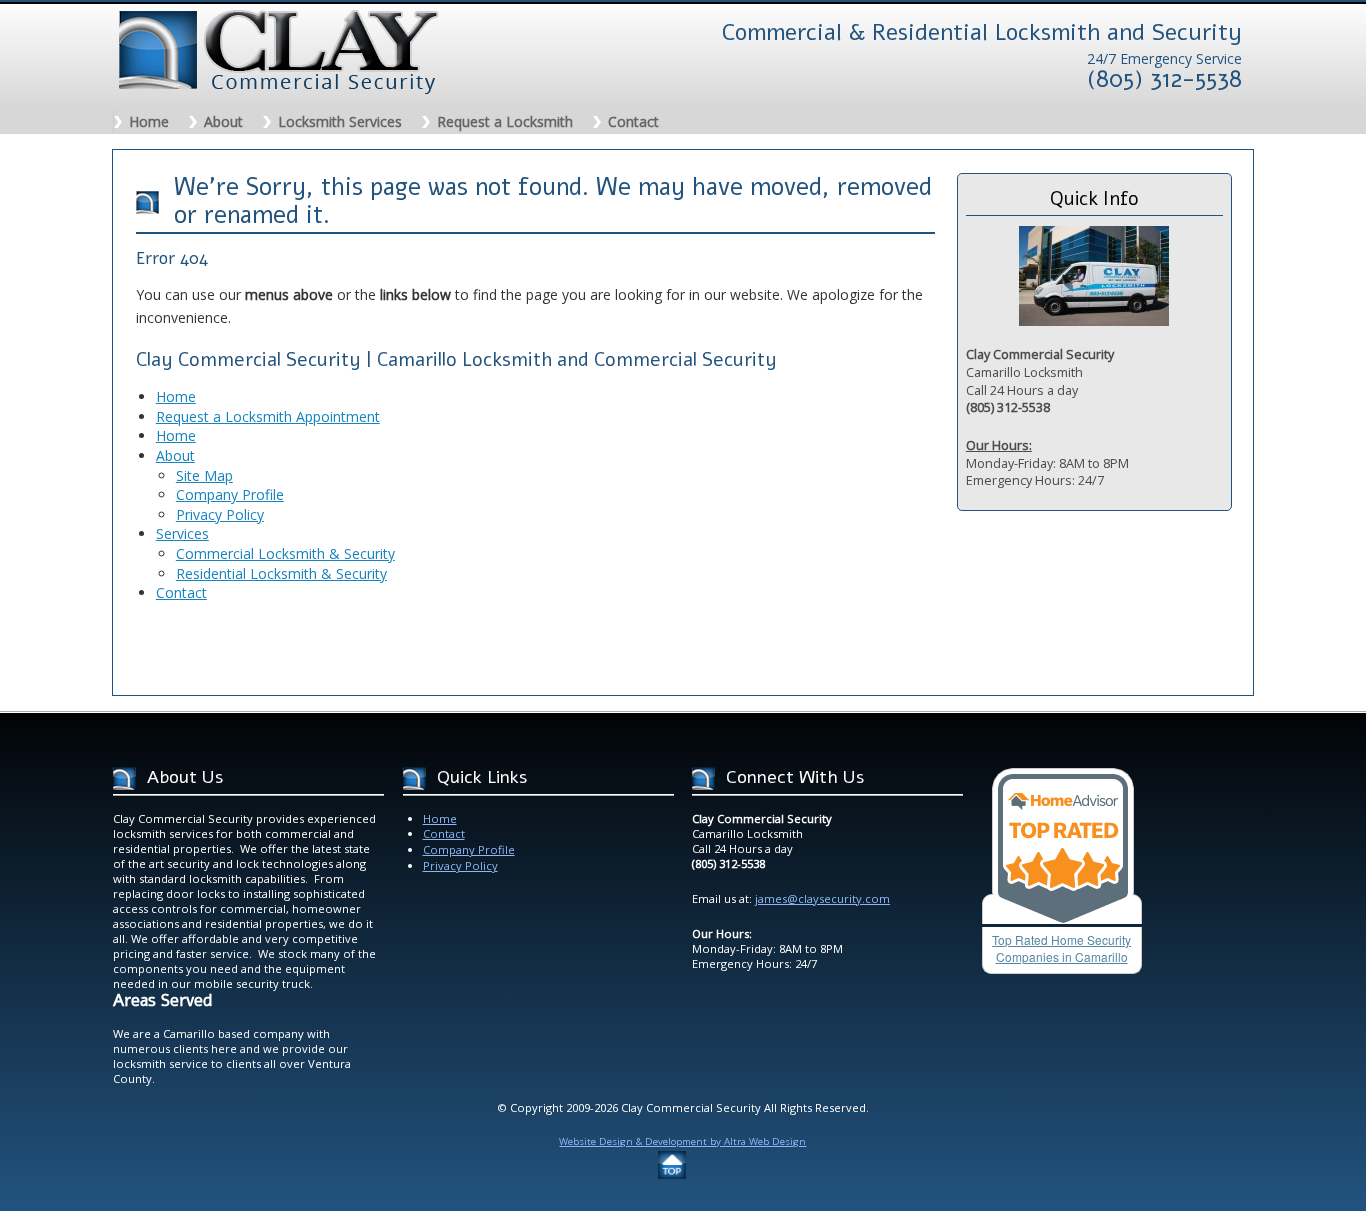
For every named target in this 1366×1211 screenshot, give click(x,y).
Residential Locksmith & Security (281, 573)
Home (149, 121)
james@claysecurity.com (822, 898)
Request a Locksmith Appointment (268, 416)
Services (182, 533)
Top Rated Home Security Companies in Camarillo (1061, 948)
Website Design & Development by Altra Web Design (682, 1141)
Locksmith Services (340, 121)
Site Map (204, 475)
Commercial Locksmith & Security (285, 553)
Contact (633, 121)
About (223, 121)
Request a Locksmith (505, 121)
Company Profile (230, 494)
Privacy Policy (220, 514)
